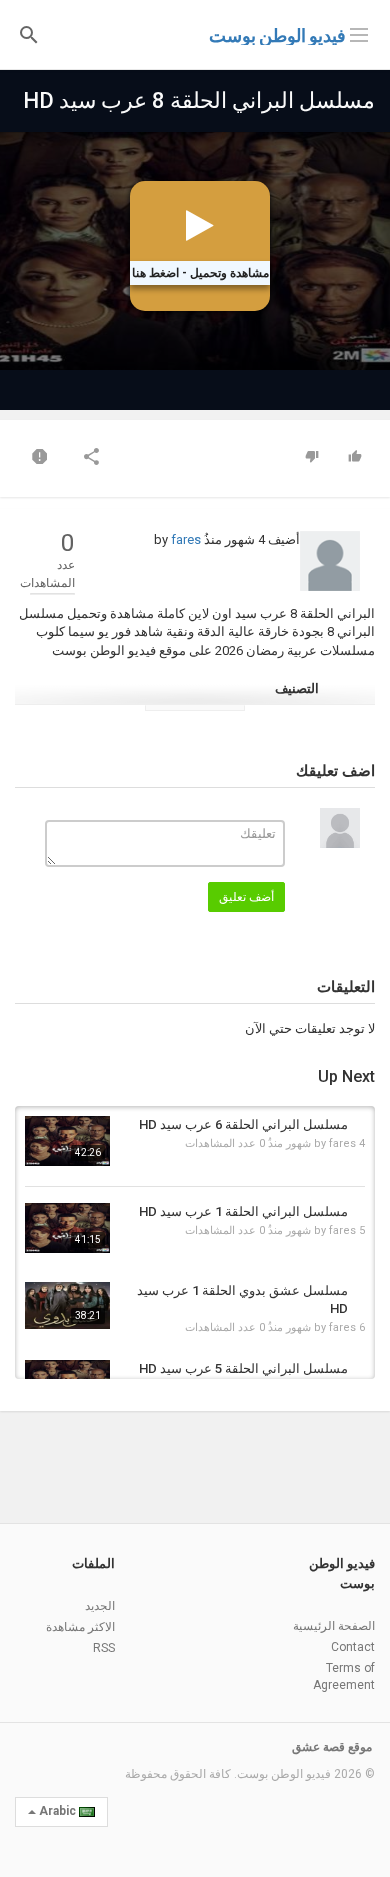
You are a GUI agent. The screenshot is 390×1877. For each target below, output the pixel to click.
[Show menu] (359, 33)
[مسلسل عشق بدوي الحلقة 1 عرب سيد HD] (67, 1305)
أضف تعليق (246, 897)
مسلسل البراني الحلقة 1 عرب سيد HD (243, 1211)
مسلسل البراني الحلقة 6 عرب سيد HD (243, 1124)
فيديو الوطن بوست (277, 35)
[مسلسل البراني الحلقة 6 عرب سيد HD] (67, 1141)
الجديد (100, 1606)
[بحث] (29, 33)
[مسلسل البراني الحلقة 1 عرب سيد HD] (67, 1228)
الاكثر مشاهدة (80, 1627)
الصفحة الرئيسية (334, 1626)
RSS (104, 1648)
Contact (353, 1647)
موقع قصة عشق (332, 1747)
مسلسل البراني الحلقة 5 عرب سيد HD (243, 1368)
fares (186, 539)
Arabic (57, 1811)
